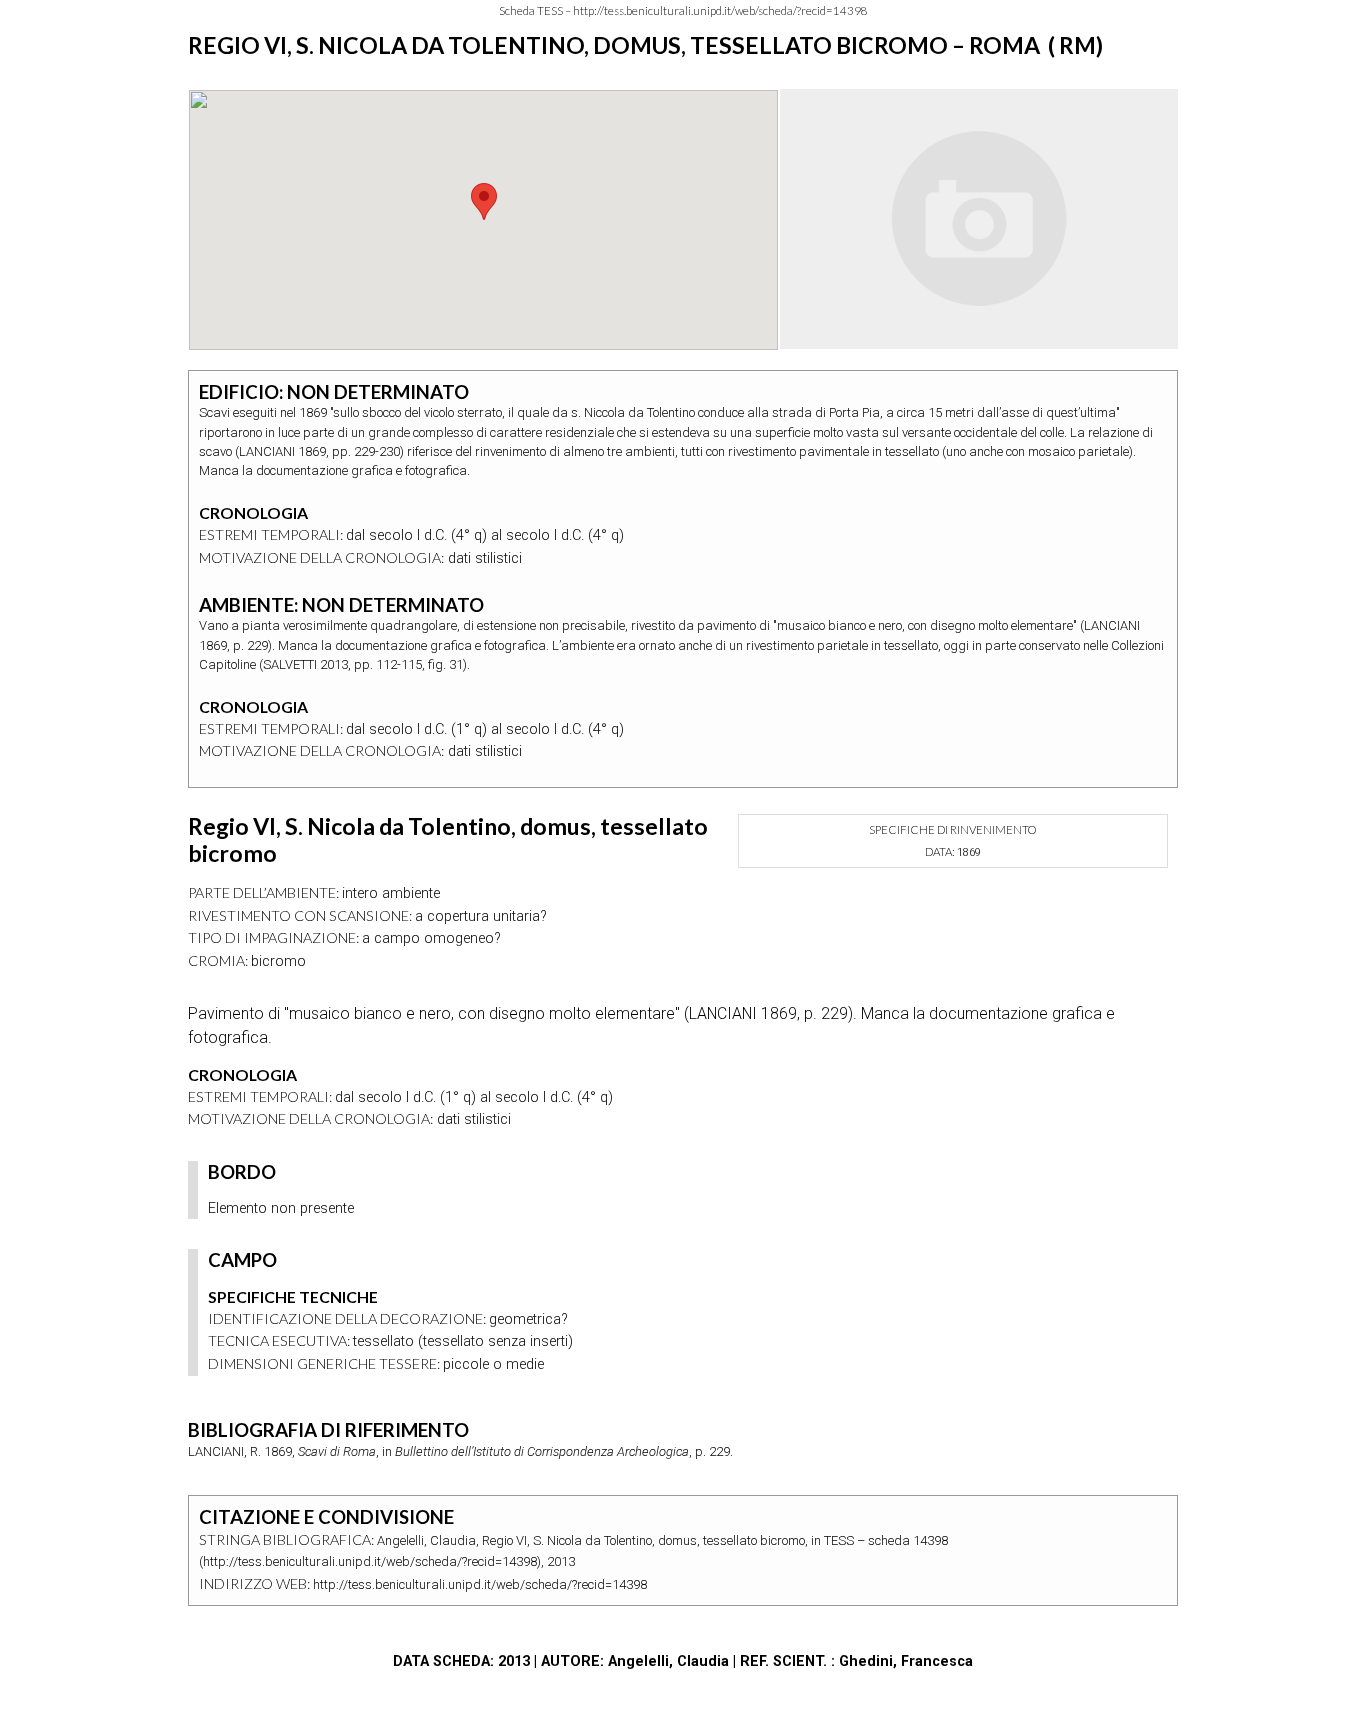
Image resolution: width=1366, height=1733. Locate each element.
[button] (484, 201)
